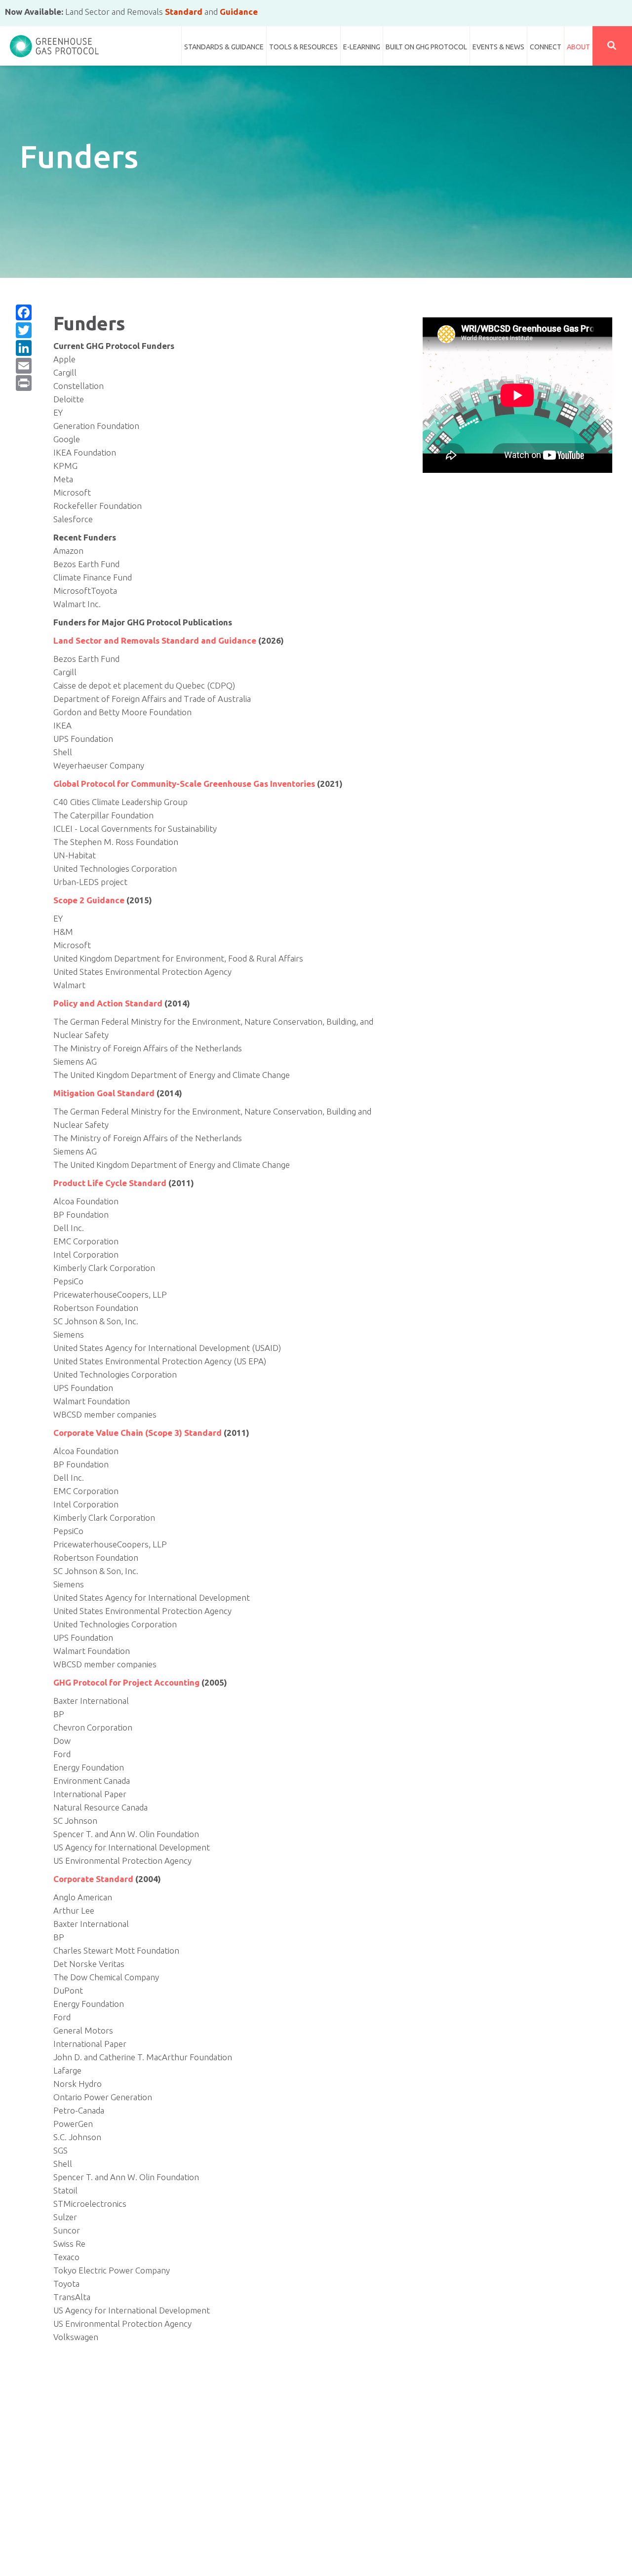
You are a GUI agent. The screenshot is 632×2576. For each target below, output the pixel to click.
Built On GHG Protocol (426, 47)
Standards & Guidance (224, 47)
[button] (612, 46)
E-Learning (362, 47)
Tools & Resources (303, 47)
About (578, 47)
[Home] (54, 42)
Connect (546, 47)
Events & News (498, 47)
